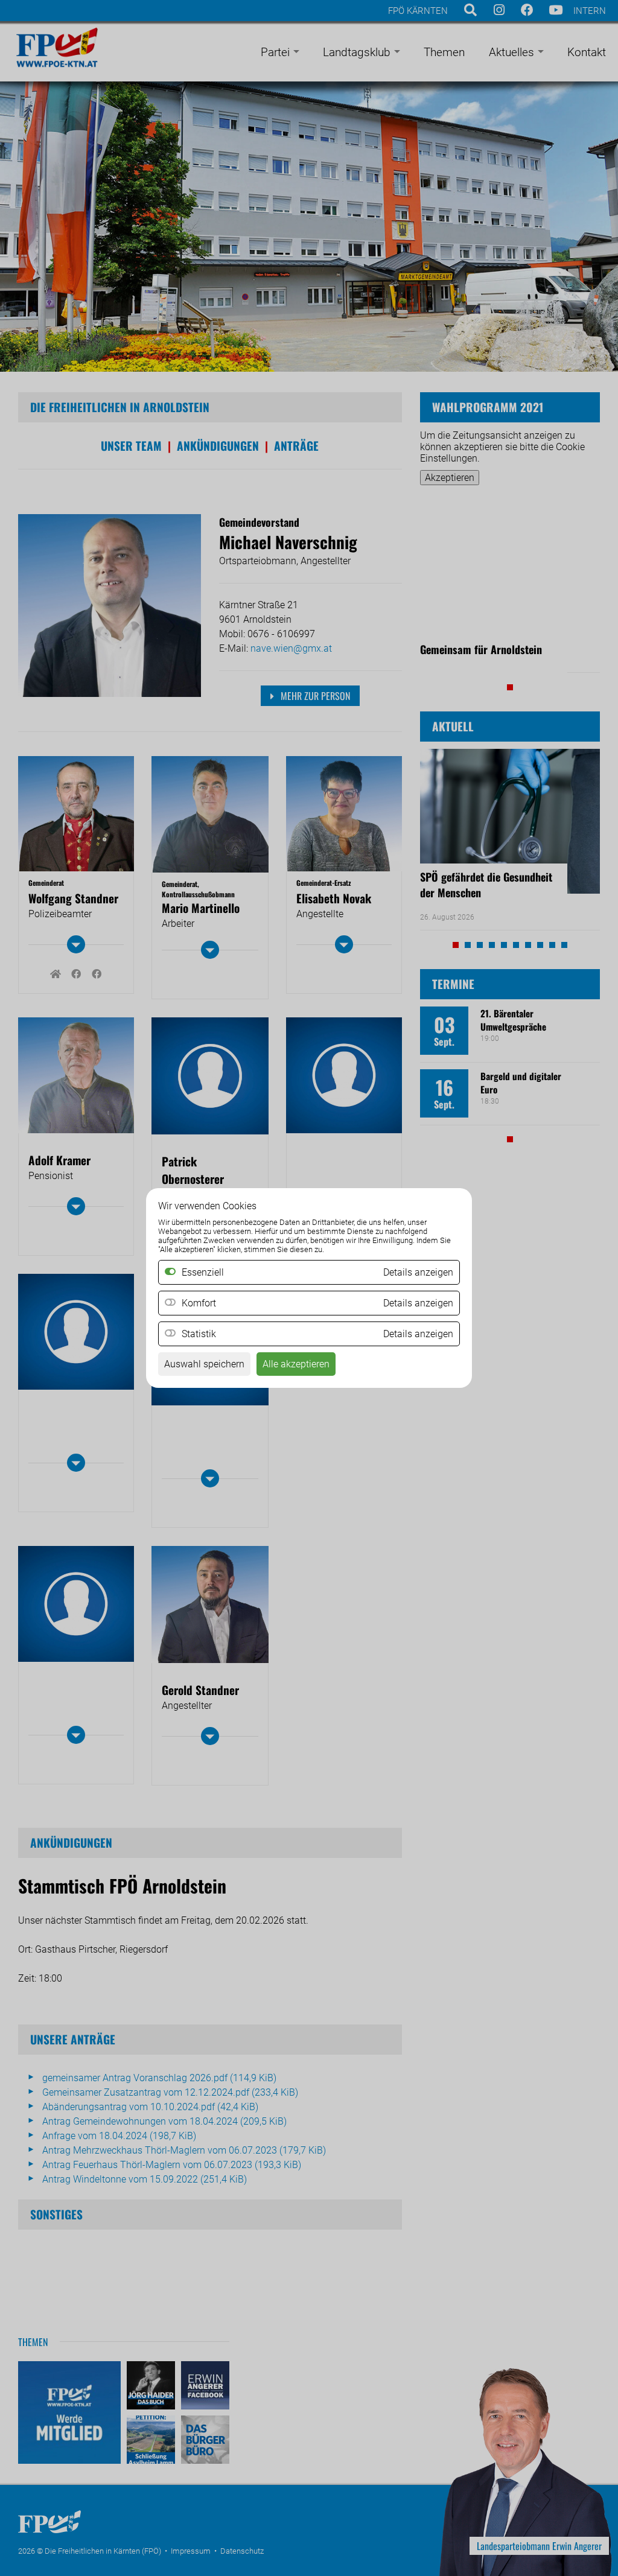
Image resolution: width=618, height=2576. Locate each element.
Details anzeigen (418, 1303)
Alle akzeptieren (296, 1364)
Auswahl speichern (204, 1364)
